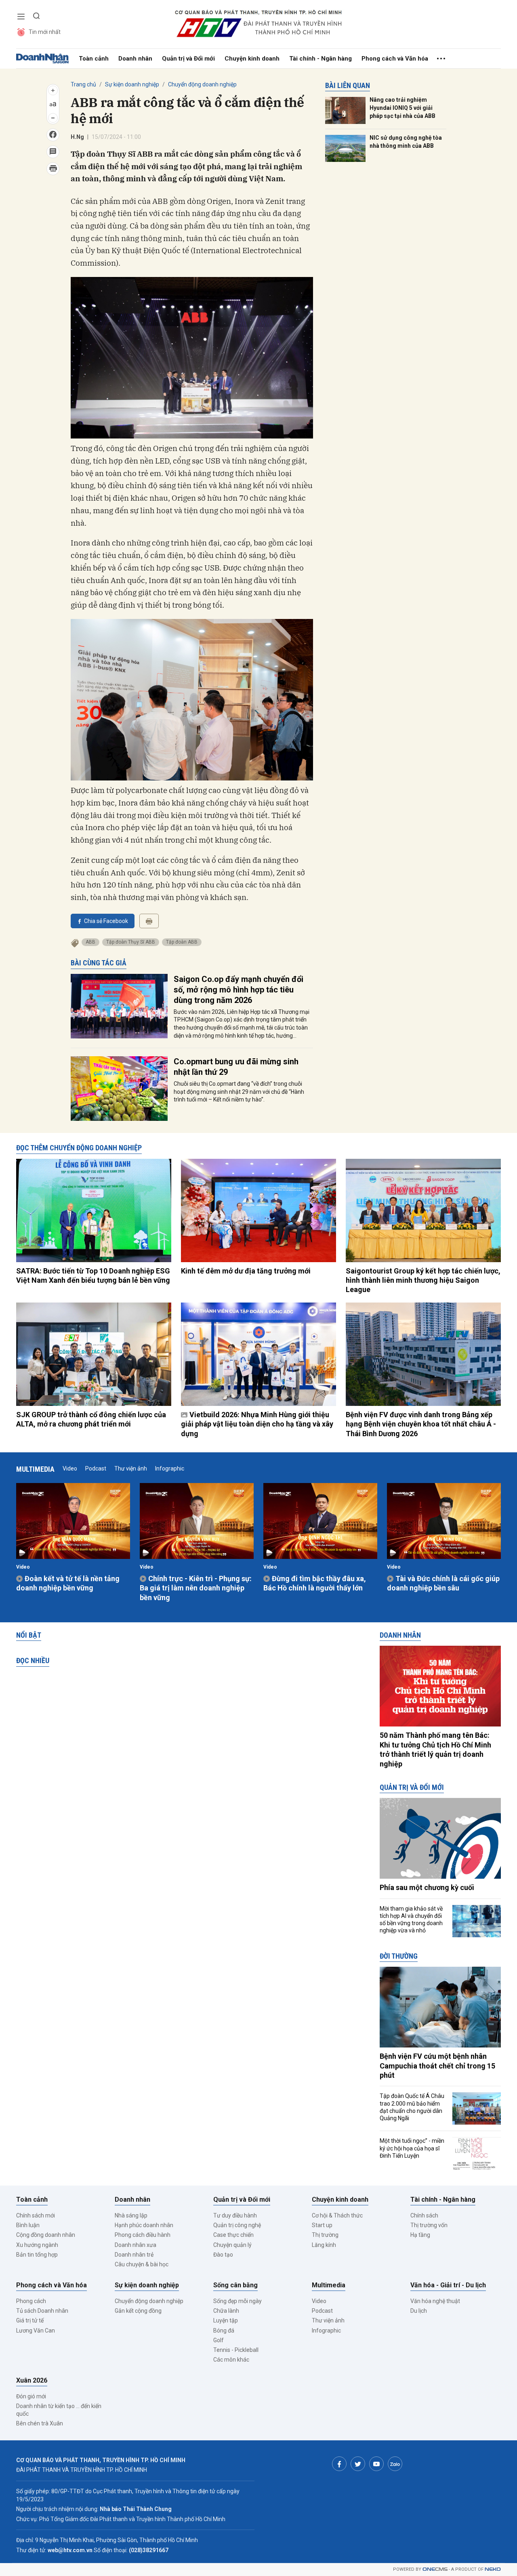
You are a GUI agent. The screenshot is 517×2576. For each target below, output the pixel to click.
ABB (90, 942)
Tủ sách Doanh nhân (42, 2311)
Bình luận (28, 2225)
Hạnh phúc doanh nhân (144, 2225)
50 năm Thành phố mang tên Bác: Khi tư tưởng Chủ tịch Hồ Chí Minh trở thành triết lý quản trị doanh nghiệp (435, 1749)
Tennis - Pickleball (236, 2350)
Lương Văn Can (36, 2331)
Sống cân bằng (235, 2285)
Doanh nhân (135, 59)
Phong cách (31, 2301)
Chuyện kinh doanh (252, 59)
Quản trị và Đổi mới (188, 59)
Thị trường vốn (429, 2225)
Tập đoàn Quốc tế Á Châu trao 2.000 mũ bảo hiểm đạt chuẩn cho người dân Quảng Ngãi (412, 2107)
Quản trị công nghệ (237, 2225)
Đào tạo (223, 2255)
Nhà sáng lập (131, 2215)
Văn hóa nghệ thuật (435, 2301)
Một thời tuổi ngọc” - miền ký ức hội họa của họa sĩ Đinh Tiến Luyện (412, 2148)
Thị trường (325, 2235)
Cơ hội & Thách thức (337, 2215)
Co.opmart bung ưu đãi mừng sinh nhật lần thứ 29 (236, 1067)
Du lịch (419, 2311)
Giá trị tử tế (30, 2320)
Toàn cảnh (94, 59)
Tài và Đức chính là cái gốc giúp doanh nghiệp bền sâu (443, 1583)
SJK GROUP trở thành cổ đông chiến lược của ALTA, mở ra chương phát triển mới (91, 1419)
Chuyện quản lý (232, 2245)
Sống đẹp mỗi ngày (237, 2301)
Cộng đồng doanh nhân (46, 2235)
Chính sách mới (36, 2215)
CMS (435, 2569)
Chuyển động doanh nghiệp (202, 84)
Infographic (170, 1468)
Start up (322, 2225)
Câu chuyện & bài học (142, 2264)
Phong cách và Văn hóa (395, 59)
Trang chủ (83, 84)
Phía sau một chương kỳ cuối (427, 1887)
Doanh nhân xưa (136, 2245)
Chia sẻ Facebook (106, 921)
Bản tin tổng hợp (37, 2255)
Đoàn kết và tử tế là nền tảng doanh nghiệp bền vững (68, 1583)
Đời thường (399, 1956)
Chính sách (424, 2215)
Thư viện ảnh (131, 1468)
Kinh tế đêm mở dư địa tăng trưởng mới (246, 1271)
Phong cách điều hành (143, 2235)
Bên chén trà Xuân (40, 2423)
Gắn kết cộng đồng (138, 2311)
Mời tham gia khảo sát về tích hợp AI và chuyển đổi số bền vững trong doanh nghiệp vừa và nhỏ (411, 1920)
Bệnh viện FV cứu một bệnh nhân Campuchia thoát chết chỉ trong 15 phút (437, 2066)
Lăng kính (324, 2245)
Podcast (96, 1468)
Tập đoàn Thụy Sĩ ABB (131, 942)
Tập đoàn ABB (182, 942)
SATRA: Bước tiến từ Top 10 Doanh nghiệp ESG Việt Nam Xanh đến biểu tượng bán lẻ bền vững (93, 1275)
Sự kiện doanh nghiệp (132, 84)
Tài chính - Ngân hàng (320, 59)
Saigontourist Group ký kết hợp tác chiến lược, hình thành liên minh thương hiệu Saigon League (423, 1280)
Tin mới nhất (45, 32)
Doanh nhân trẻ (134, 2255)
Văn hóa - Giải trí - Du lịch (448, 2285)
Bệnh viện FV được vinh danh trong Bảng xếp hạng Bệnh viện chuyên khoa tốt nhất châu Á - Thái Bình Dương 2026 (421, 1424)
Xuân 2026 (32, 2380)
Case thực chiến (233, 2235)
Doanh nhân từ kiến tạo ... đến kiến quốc (59, 2410)
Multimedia (35, 1469)
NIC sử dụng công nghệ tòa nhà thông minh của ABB (406, 142)
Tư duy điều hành (235, 2215)
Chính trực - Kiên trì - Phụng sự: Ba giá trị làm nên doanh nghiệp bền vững (196, 1588)
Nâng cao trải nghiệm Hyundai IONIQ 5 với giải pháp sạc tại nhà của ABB (402, 108)
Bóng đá (224, 2331)
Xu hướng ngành (37, 2245)
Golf (219, 2340)
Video (70, 1468)
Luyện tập (226, 2320)
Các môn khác (231, 2360)
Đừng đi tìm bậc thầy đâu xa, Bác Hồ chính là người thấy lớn (315, 1583)
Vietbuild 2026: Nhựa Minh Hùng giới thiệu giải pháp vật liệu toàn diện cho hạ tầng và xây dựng (257, 1424)
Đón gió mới (31, 2396)
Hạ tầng (420, 2235)
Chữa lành (226, 2311)
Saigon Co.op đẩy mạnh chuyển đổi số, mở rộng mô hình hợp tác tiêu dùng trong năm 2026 (239, 990)
